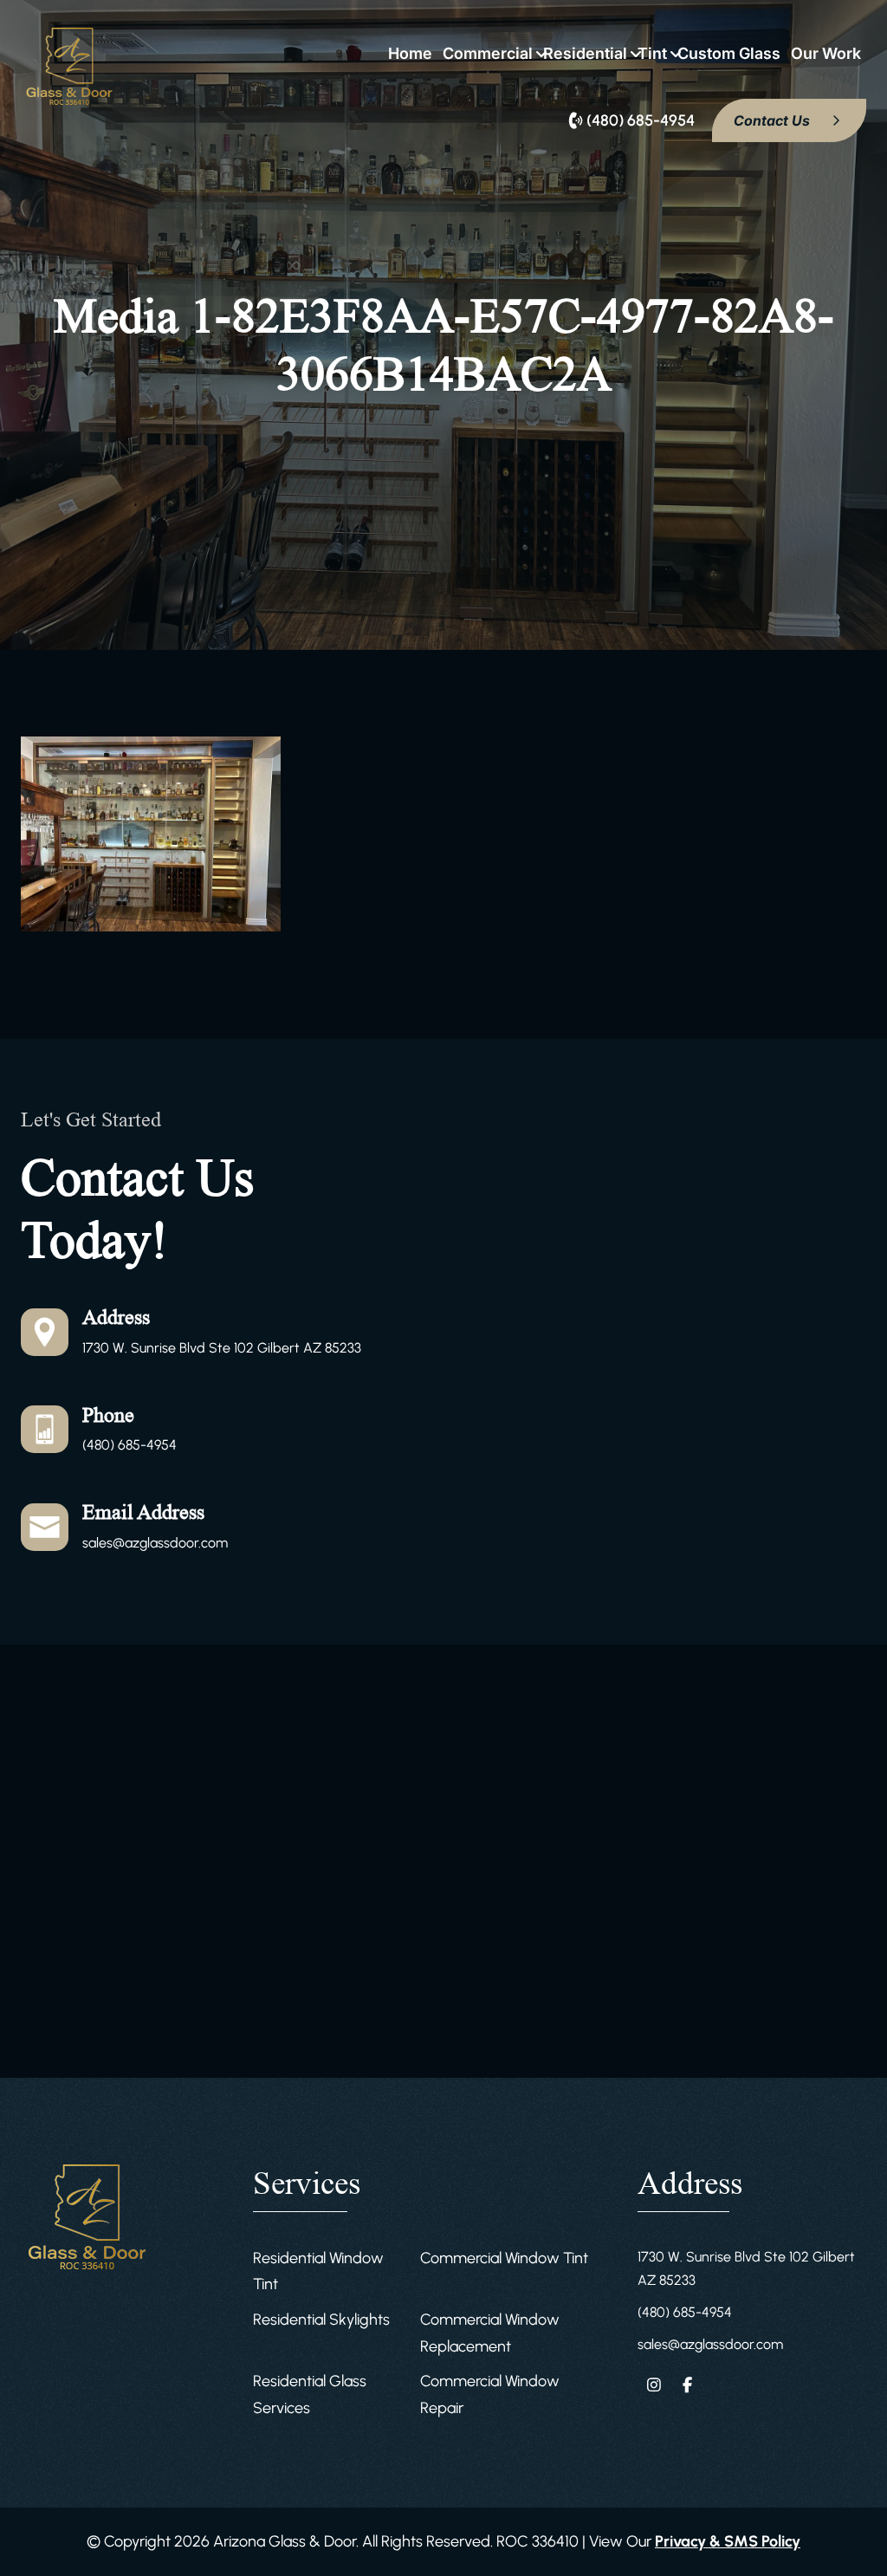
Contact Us (774, 120)
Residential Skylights (321, 2320)
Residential (585, 53)
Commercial (488, 53)
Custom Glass (729, 53)
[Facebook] (688, 2385)
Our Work (826, 53)
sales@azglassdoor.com (155, 1543)
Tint (652, 53)
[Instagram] (654, 2385)
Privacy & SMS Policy (728, 2541)
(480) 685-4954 (129, 1445)
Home (410, 53)
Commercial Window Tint (504, 2258)
